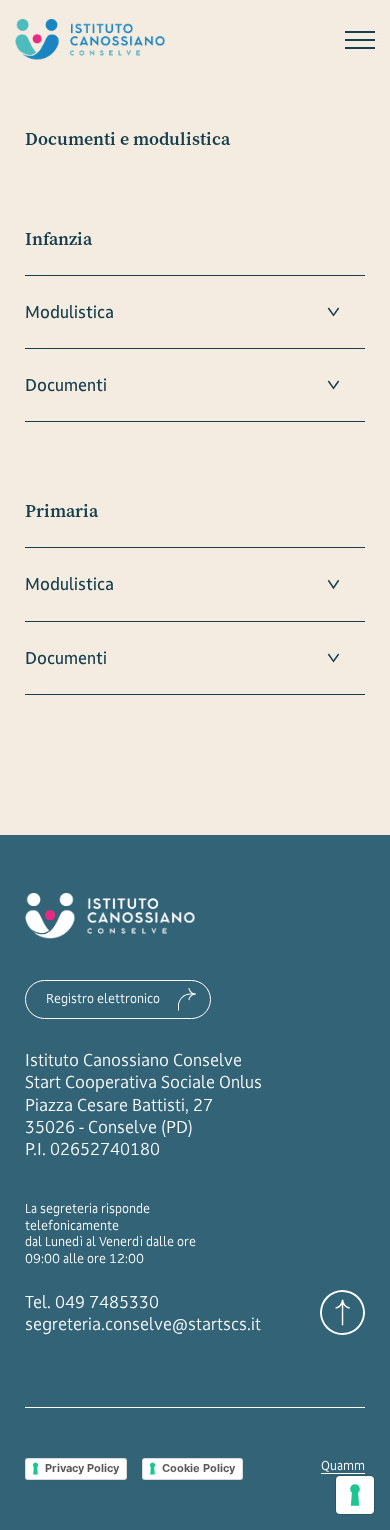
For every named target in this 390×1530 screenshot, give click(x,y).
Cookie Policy (198, 1468)
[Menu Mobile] (360, 40)
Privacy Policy (82, 1468)
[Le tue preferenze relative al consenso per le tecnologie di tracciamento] (355, 1495)
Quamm (343, 1466)
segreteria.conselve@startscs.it (143, 1324)
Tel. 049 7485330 (92, 1302)
